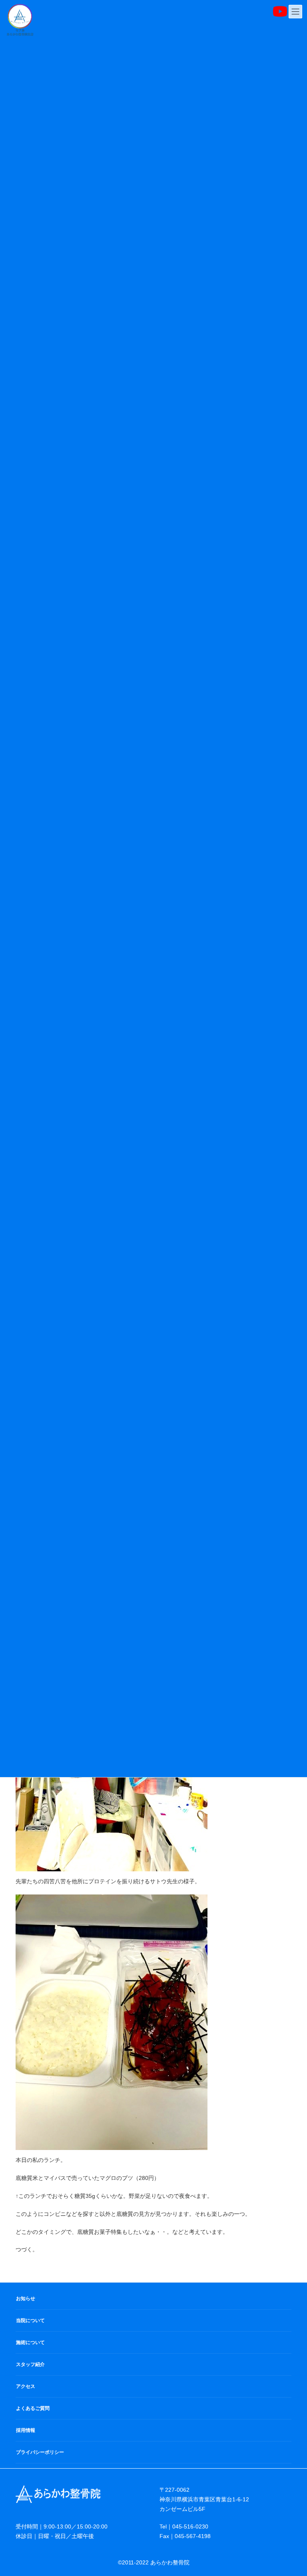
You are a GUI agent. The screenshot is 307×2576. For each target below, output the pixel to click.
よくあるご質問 (33, 2408)
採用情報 (26, 2430)
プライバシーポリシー (40, 2452)
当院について (30, 2320)
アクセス (26, 2386)
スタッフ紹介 (30, 2364)
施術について (30, 2342)
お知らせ (26, 2299)
